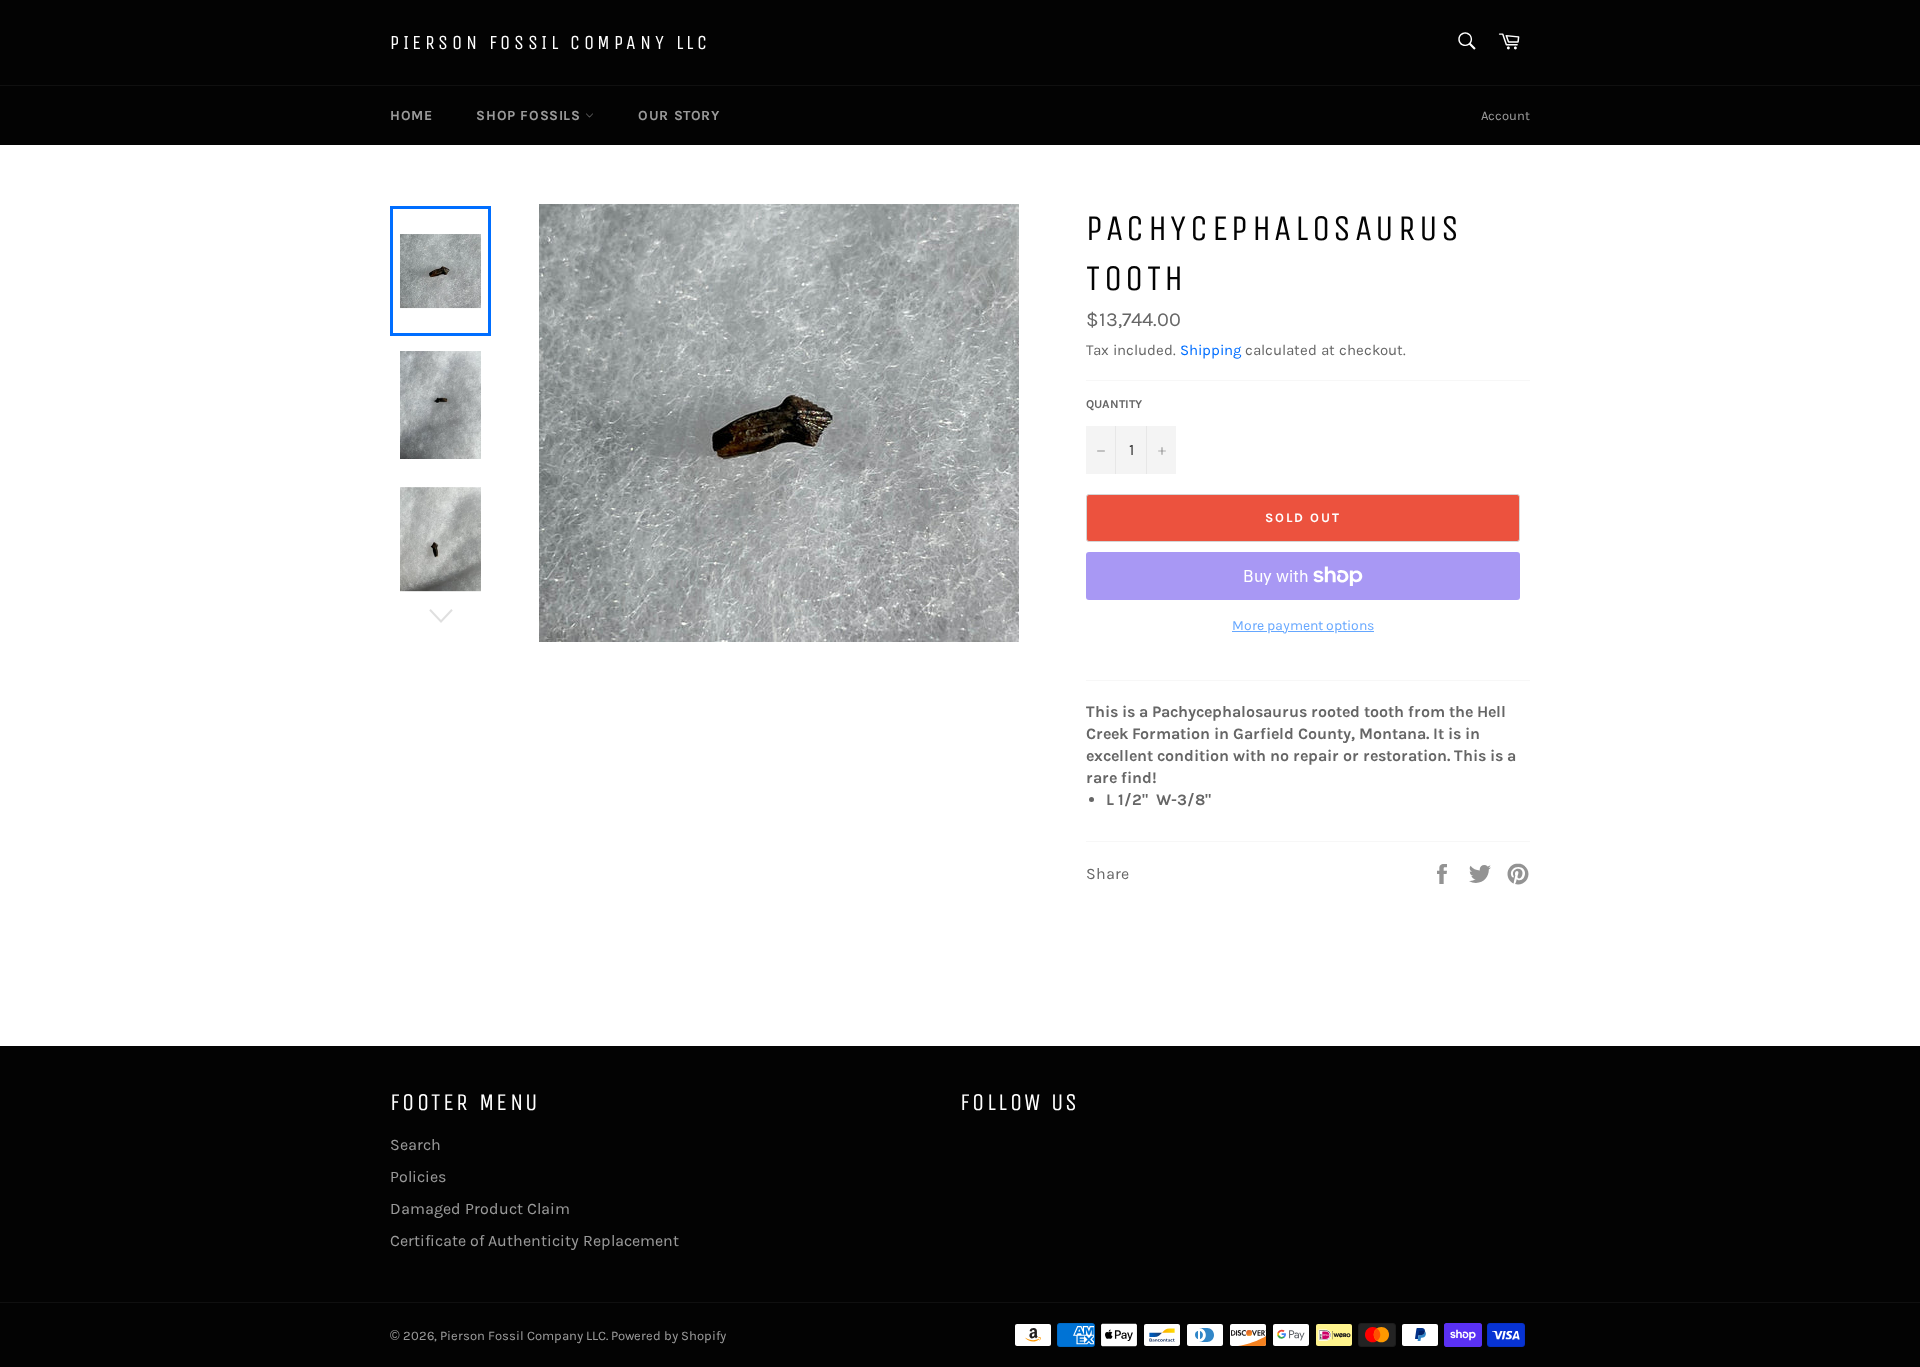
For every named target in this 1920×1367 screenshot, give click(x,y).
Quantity (1114, 404)
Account (1505, 115)
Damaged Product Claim (480, 1208)
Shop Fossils (530, 115)
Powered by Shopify (668, 1335)
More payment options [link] (1303, 625)
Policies (418, 1176)
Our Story (678, 115)
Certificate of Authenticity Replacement (534, 1240)
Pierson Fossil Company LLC (550, 42)
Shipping (1210, 350)
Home (411, 115)
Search (415, 1144)
